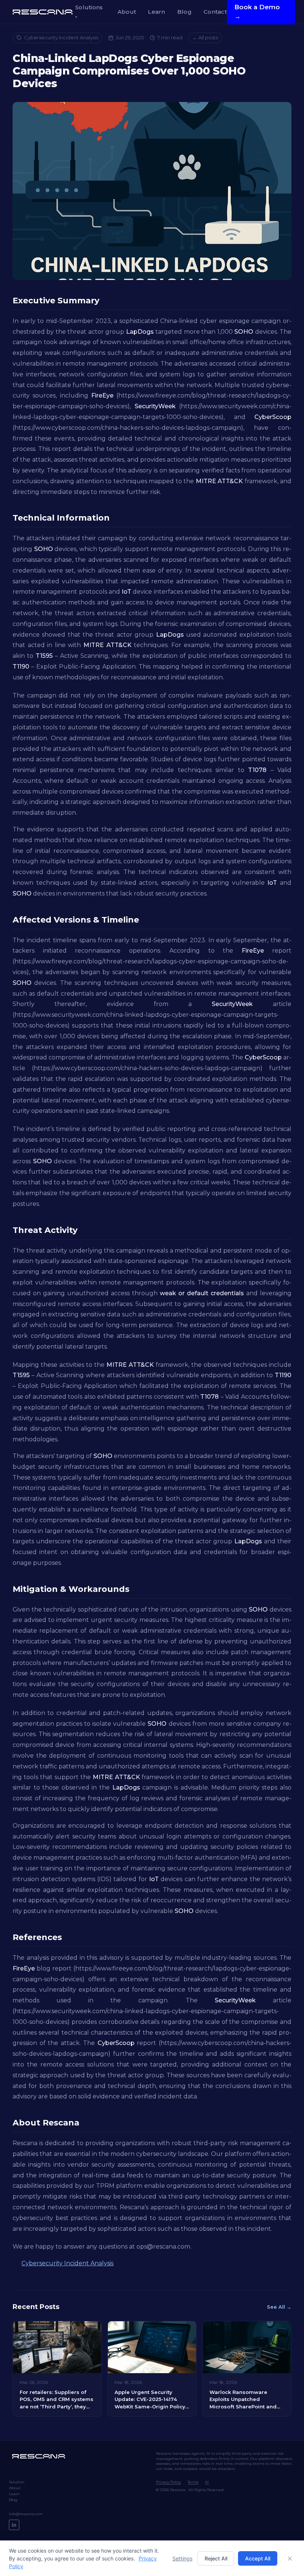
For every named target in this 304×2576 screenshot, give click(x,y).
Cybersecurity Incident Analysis (61, 37)
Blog (184, 12)
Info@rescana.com (26, 2514)
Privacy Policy (168, 2482)
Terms (193, 2482)
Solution (17, 2482)
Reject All (216, 2558)
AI (207, 2482)
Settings (182, 2558)
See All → (279, 2307)
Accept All (258, 2558)
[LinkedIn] (14, 2525)
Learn (157, 12)
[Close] (290, 2559)
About (127, 12)
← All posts (205, 37)
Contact (215, 12)
